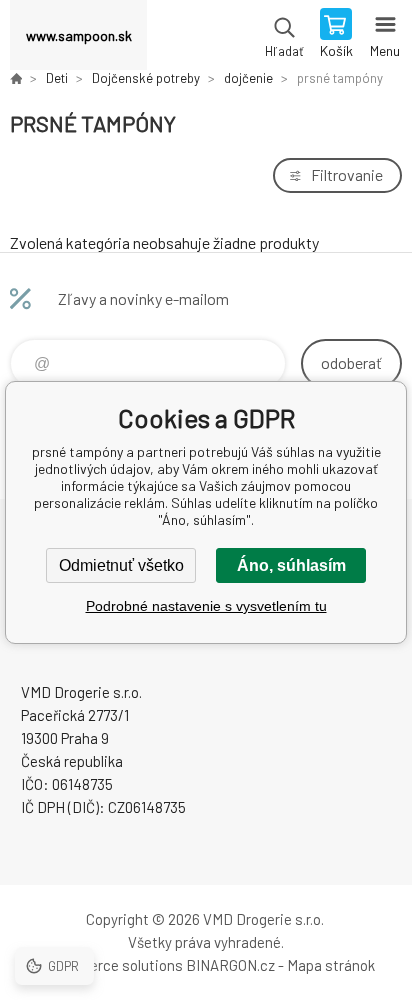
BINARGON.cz (230, 965)
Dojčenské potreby (146, 78)
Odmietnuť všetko (121, 565)
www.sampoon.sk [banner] (79, 35)
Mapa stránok (331, 965)
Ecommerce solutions (110, 965)
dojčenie (248, 78)
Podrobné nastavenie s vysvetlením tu (206, 606)
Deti (57, 78)
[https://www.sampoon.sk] (16, 78)
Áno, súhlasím (291, 565)
